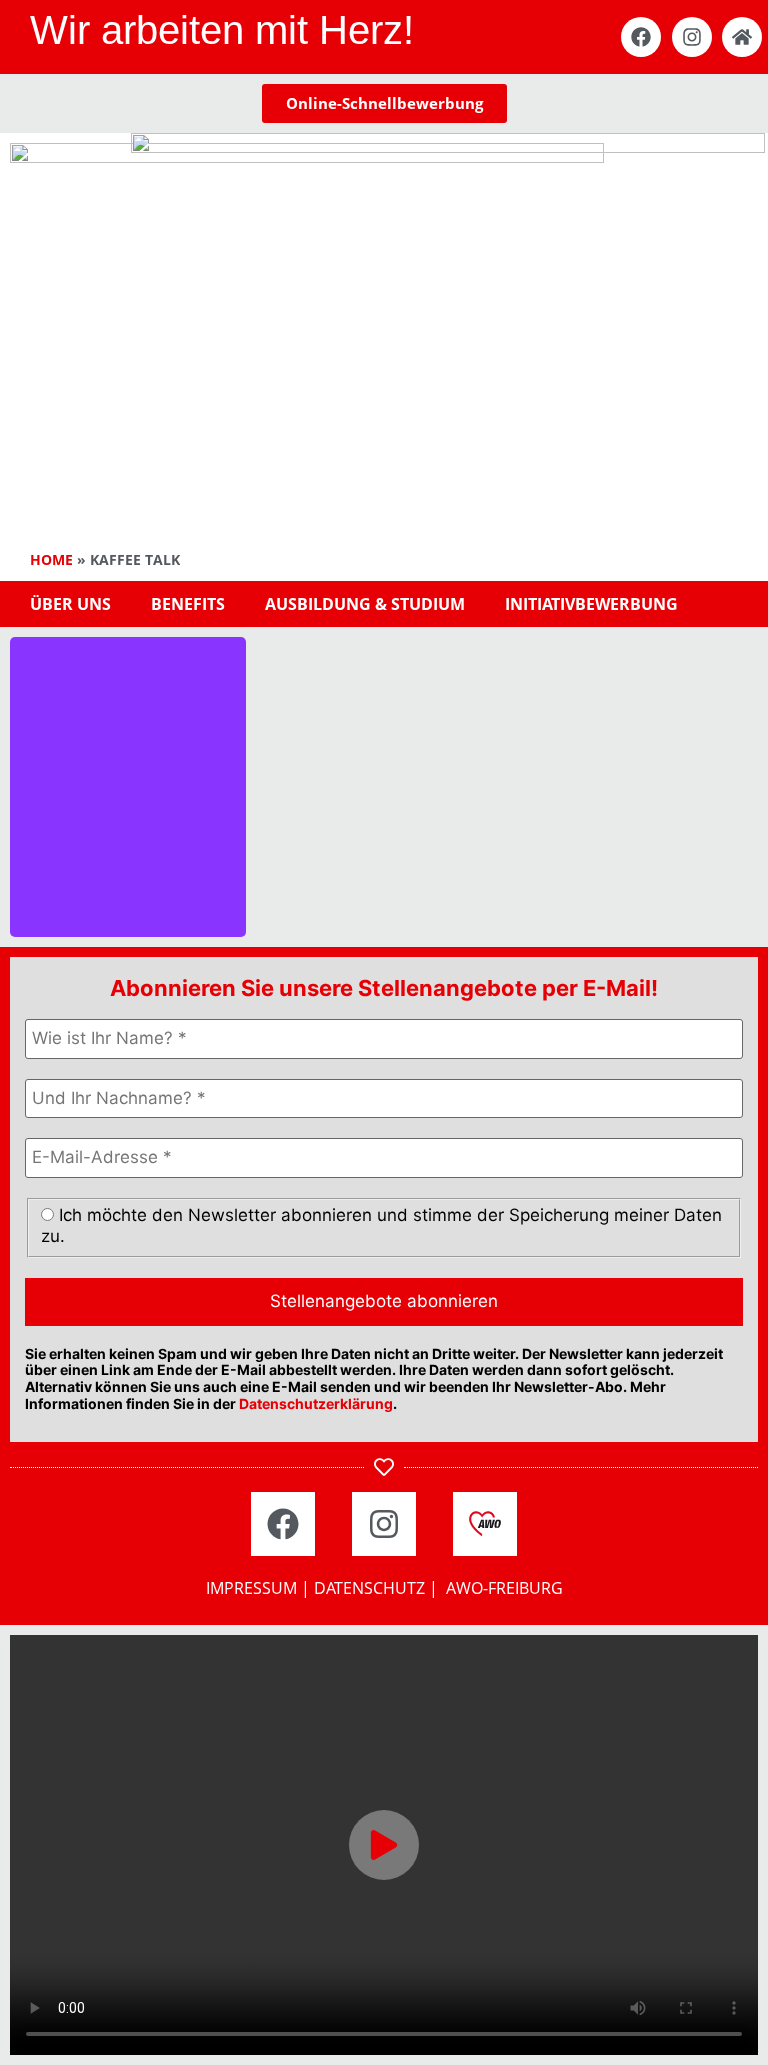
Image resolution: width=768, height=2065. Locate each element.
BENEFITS (188, 604)
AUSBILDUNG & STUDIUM (365, 604)
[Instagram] (692, 37)
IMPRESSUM (251, 1588)
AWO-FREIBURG (504, 1588)
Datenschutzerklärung (316, 1403)
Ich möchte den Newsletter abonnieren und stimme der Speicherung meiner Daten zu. (381, 1225)
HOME (51, 559)
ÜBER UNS (70, 604)
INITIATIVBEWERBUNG (591, 604)
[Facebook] (641, 37)
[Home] (742, 37)
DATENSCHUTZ (369, 1588)
